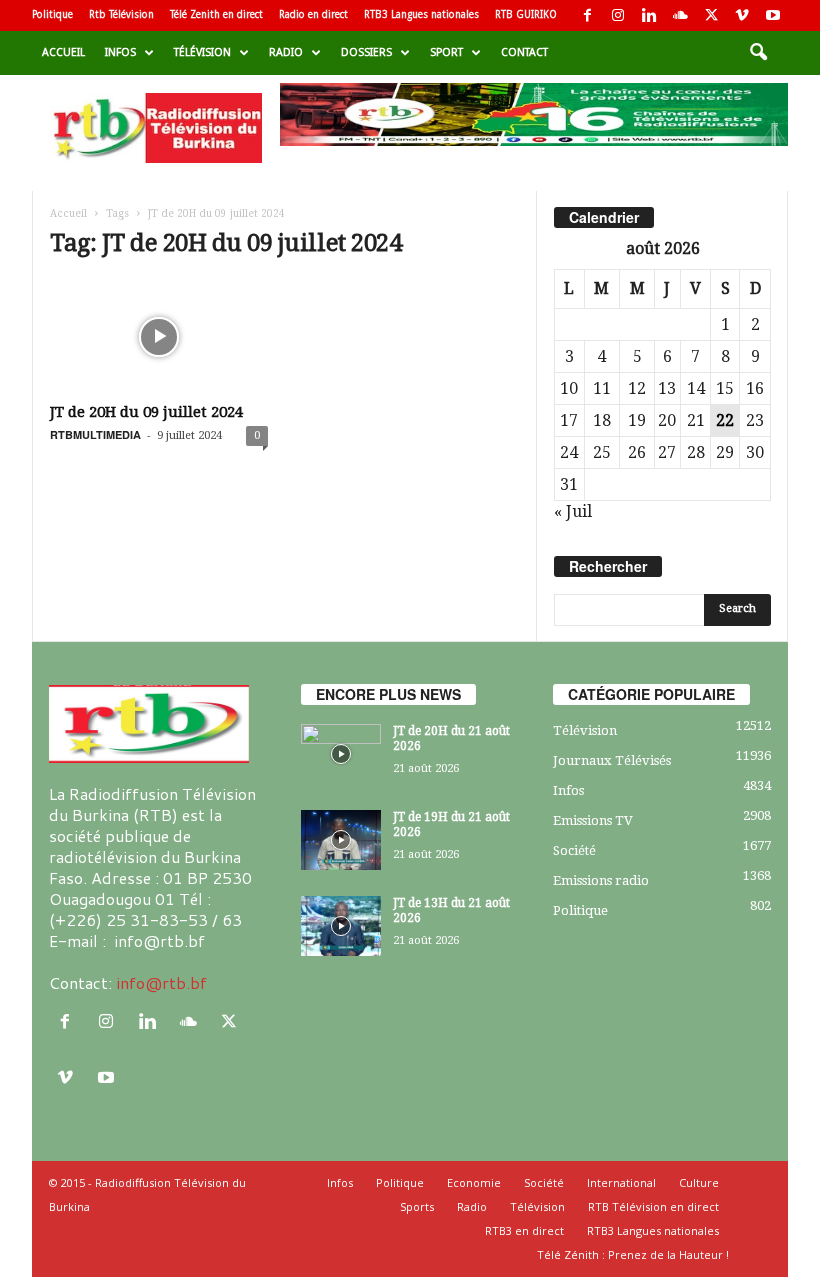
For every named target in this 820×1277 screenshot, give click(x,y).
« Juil (573, 511)
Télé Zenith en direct (216, 14)
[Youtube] (773, 15)
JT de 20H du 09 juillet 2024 (146, 412)
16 (755, 388)
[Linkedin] (649, 15)
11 (602, 388)
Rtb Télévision (121, 14)
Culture (699, 1182)
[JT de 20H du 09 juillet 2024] (159, 337)
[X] (711, 15)
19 (637, 420)
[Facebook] (587, 15)
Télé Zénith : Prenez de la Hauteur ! (633, 1254)
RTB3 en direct (524, 1230)
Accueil (63, 52)
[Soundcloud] (680, 15)
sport (446, 52)
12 (637, 388)
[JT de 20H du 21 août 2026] (341, 754)
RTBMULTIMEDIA (95, 434)
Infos (120, 52)
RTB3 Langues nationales (421, 14)
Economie (474, 1182)
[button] (758, 53)
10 (569, 388)
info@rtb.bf (161, 982)
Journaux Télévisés (612, 760)
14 (696, 388)
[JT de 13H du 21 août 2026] (341, 926)
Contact (524, 52)
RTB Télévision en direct (653, 1206)
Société (574, 850)
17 (569, 420)
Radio (286, 52)
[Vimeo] (742, 15)
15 (725, 388)
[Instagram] (618, 15)
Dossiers (366, 52)
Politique (52, 14)
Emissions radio (601, 880)
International (621, 1182)
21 (696, 420)
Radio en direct (313, 14)
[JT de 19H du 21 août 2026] (341, 840)
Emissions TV (593, 820)
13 (667, 388)
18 (602, 420)
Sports (417, 1206)
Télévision (202, 52)
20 (667, 420)
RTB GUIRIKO (526, 14)
